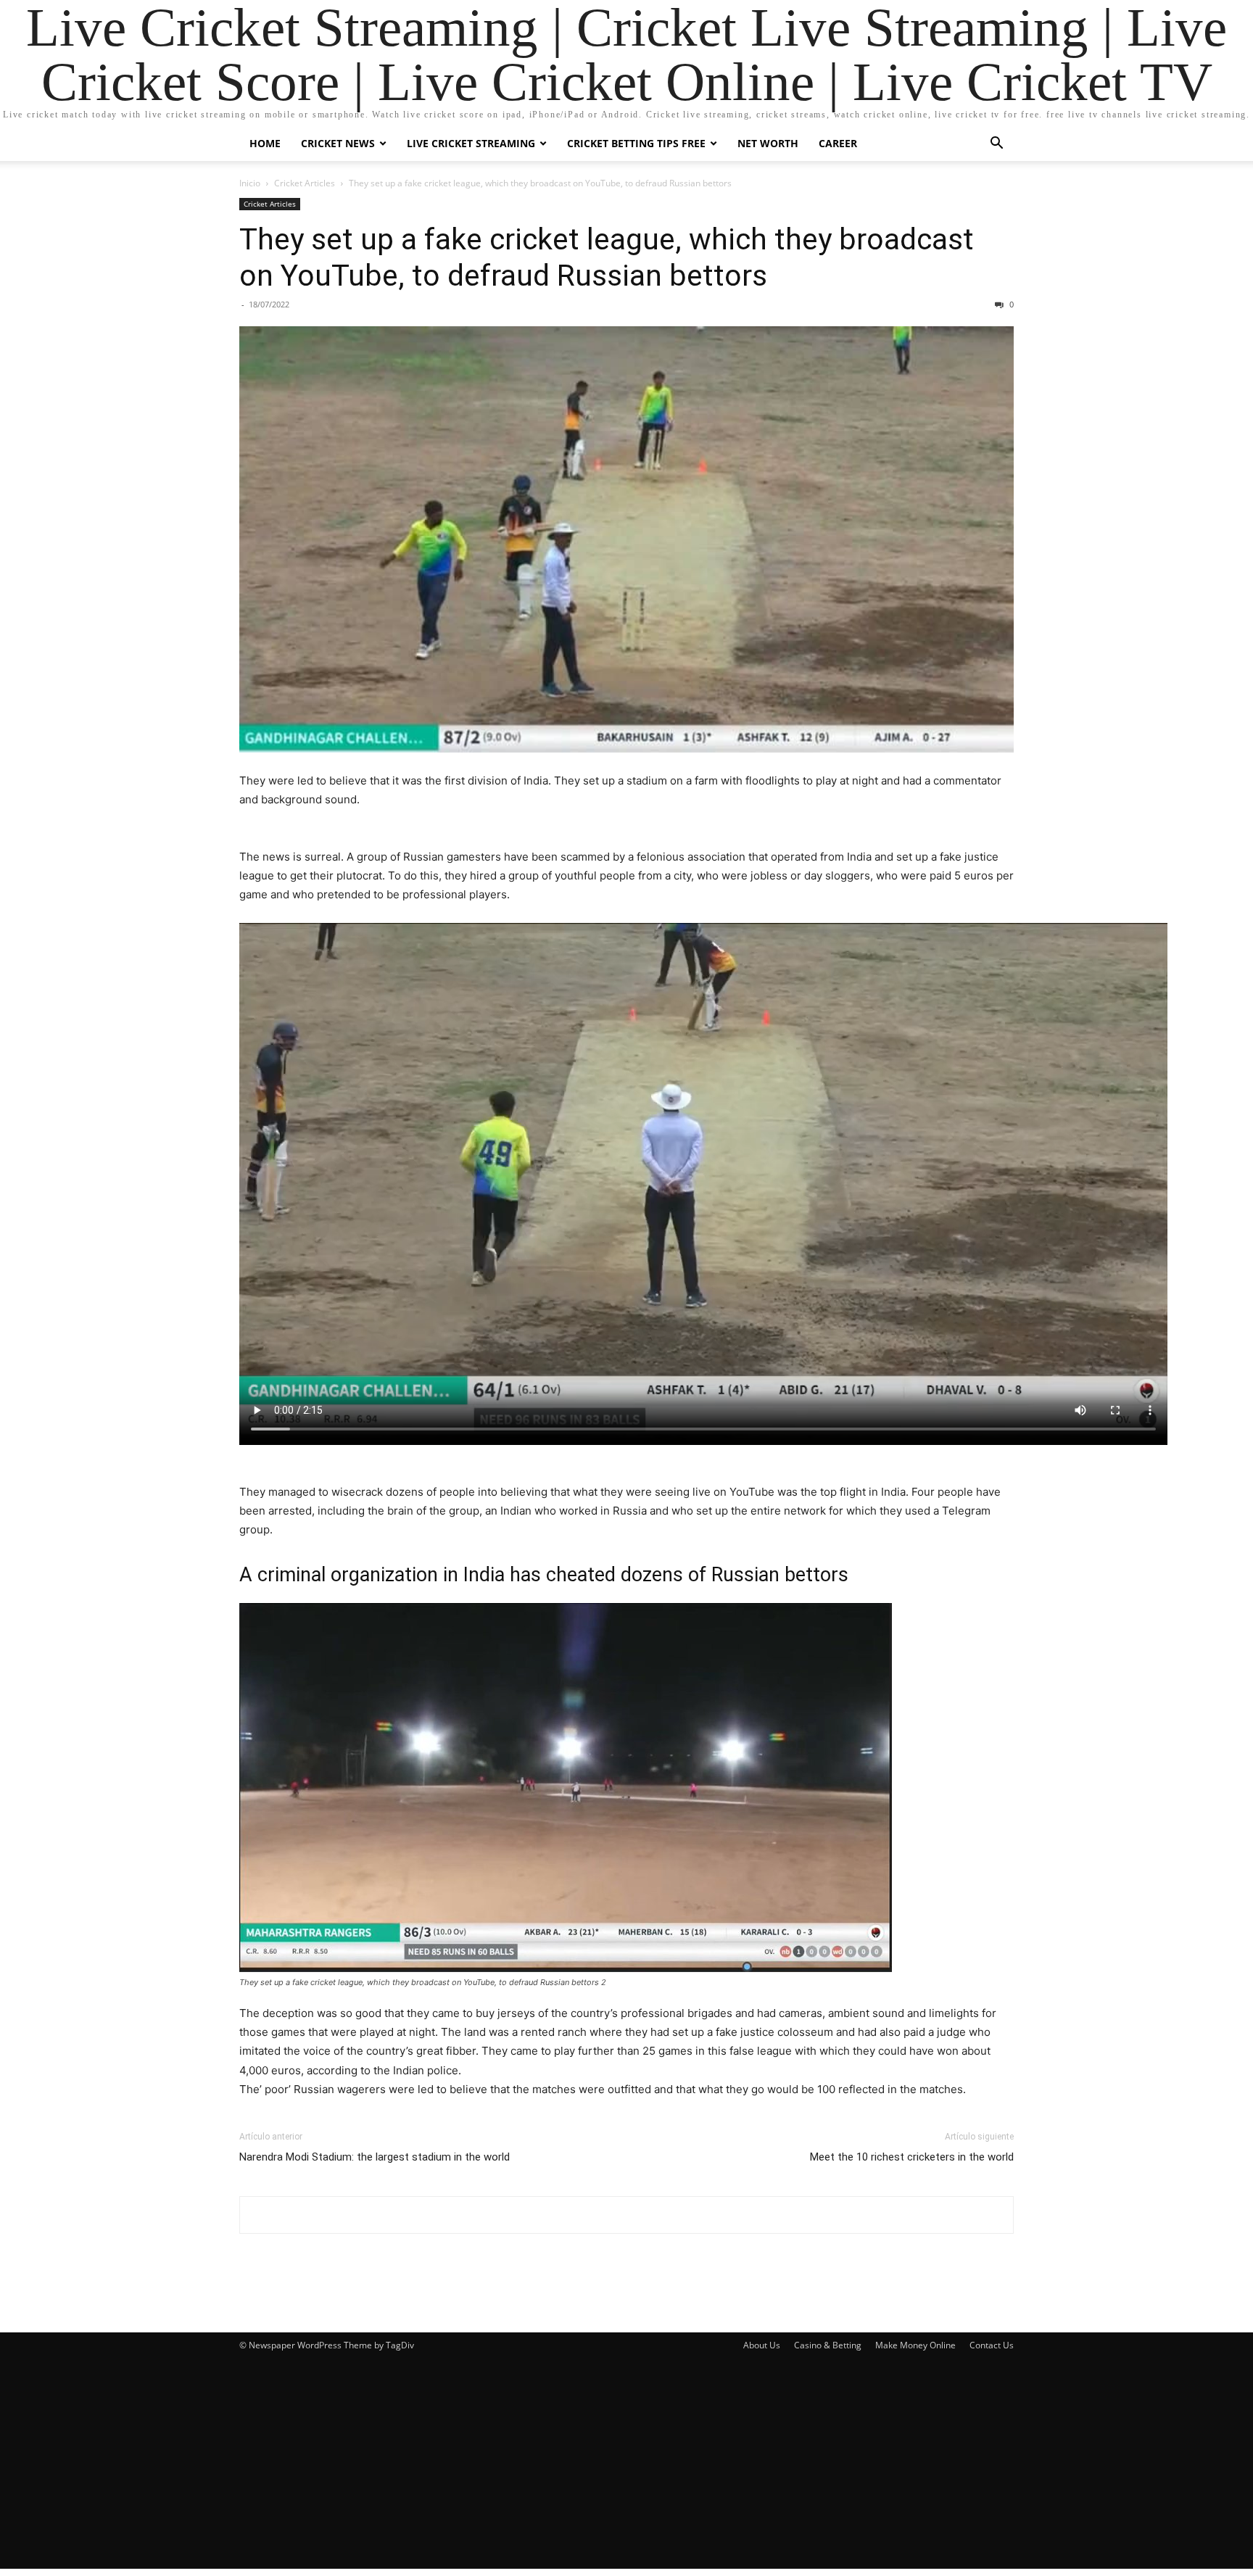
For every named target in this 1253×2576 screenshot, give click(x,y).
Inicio (250, 183)
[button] (996, 145)
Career (838, 143)
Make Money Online (915, 2345)
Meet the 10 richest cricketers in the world (912, 2157)
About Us (762, 2345)
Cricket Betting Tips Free (636, 143)
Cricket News (338, 143)
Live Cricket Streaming (471, 143)
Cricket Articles (305, 183)
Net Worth (768, 143)
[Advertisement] (626, 2467)
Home (265, 143)
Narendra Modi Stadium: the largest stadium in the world (375, 2157)
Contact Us (992, 2345)
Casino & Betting (828, 2345)
